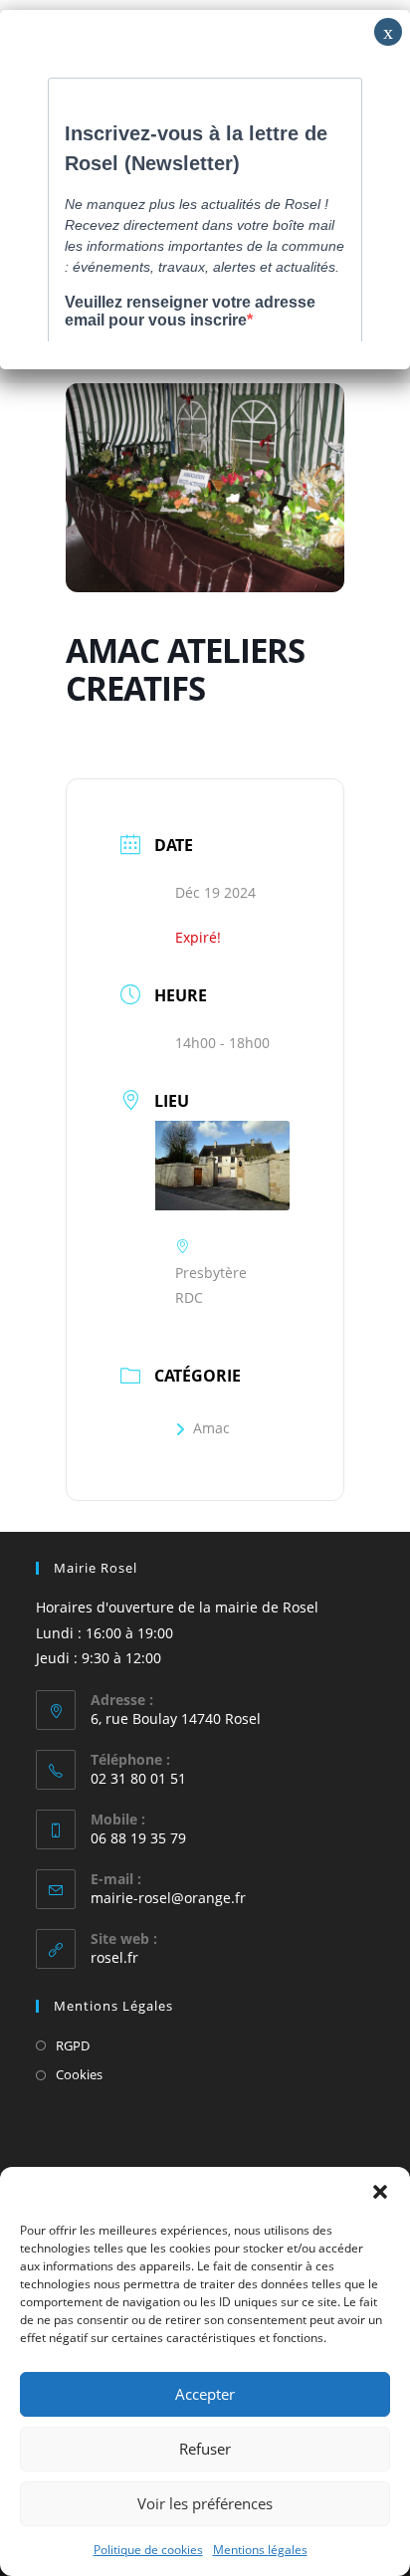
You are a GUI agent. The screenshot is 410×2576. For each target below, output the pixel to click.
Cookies (79, 2074)
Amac (211, 1428)
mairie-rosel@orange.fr (168, 1898)
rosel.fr (114, 1957)
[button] (380, 2192)
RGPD (73, 2045)
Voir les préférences (205, 2503)
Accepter (205, 2394)
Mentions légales (260, 2550)
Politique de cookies (148, 2550)
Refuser (205, 2449)
